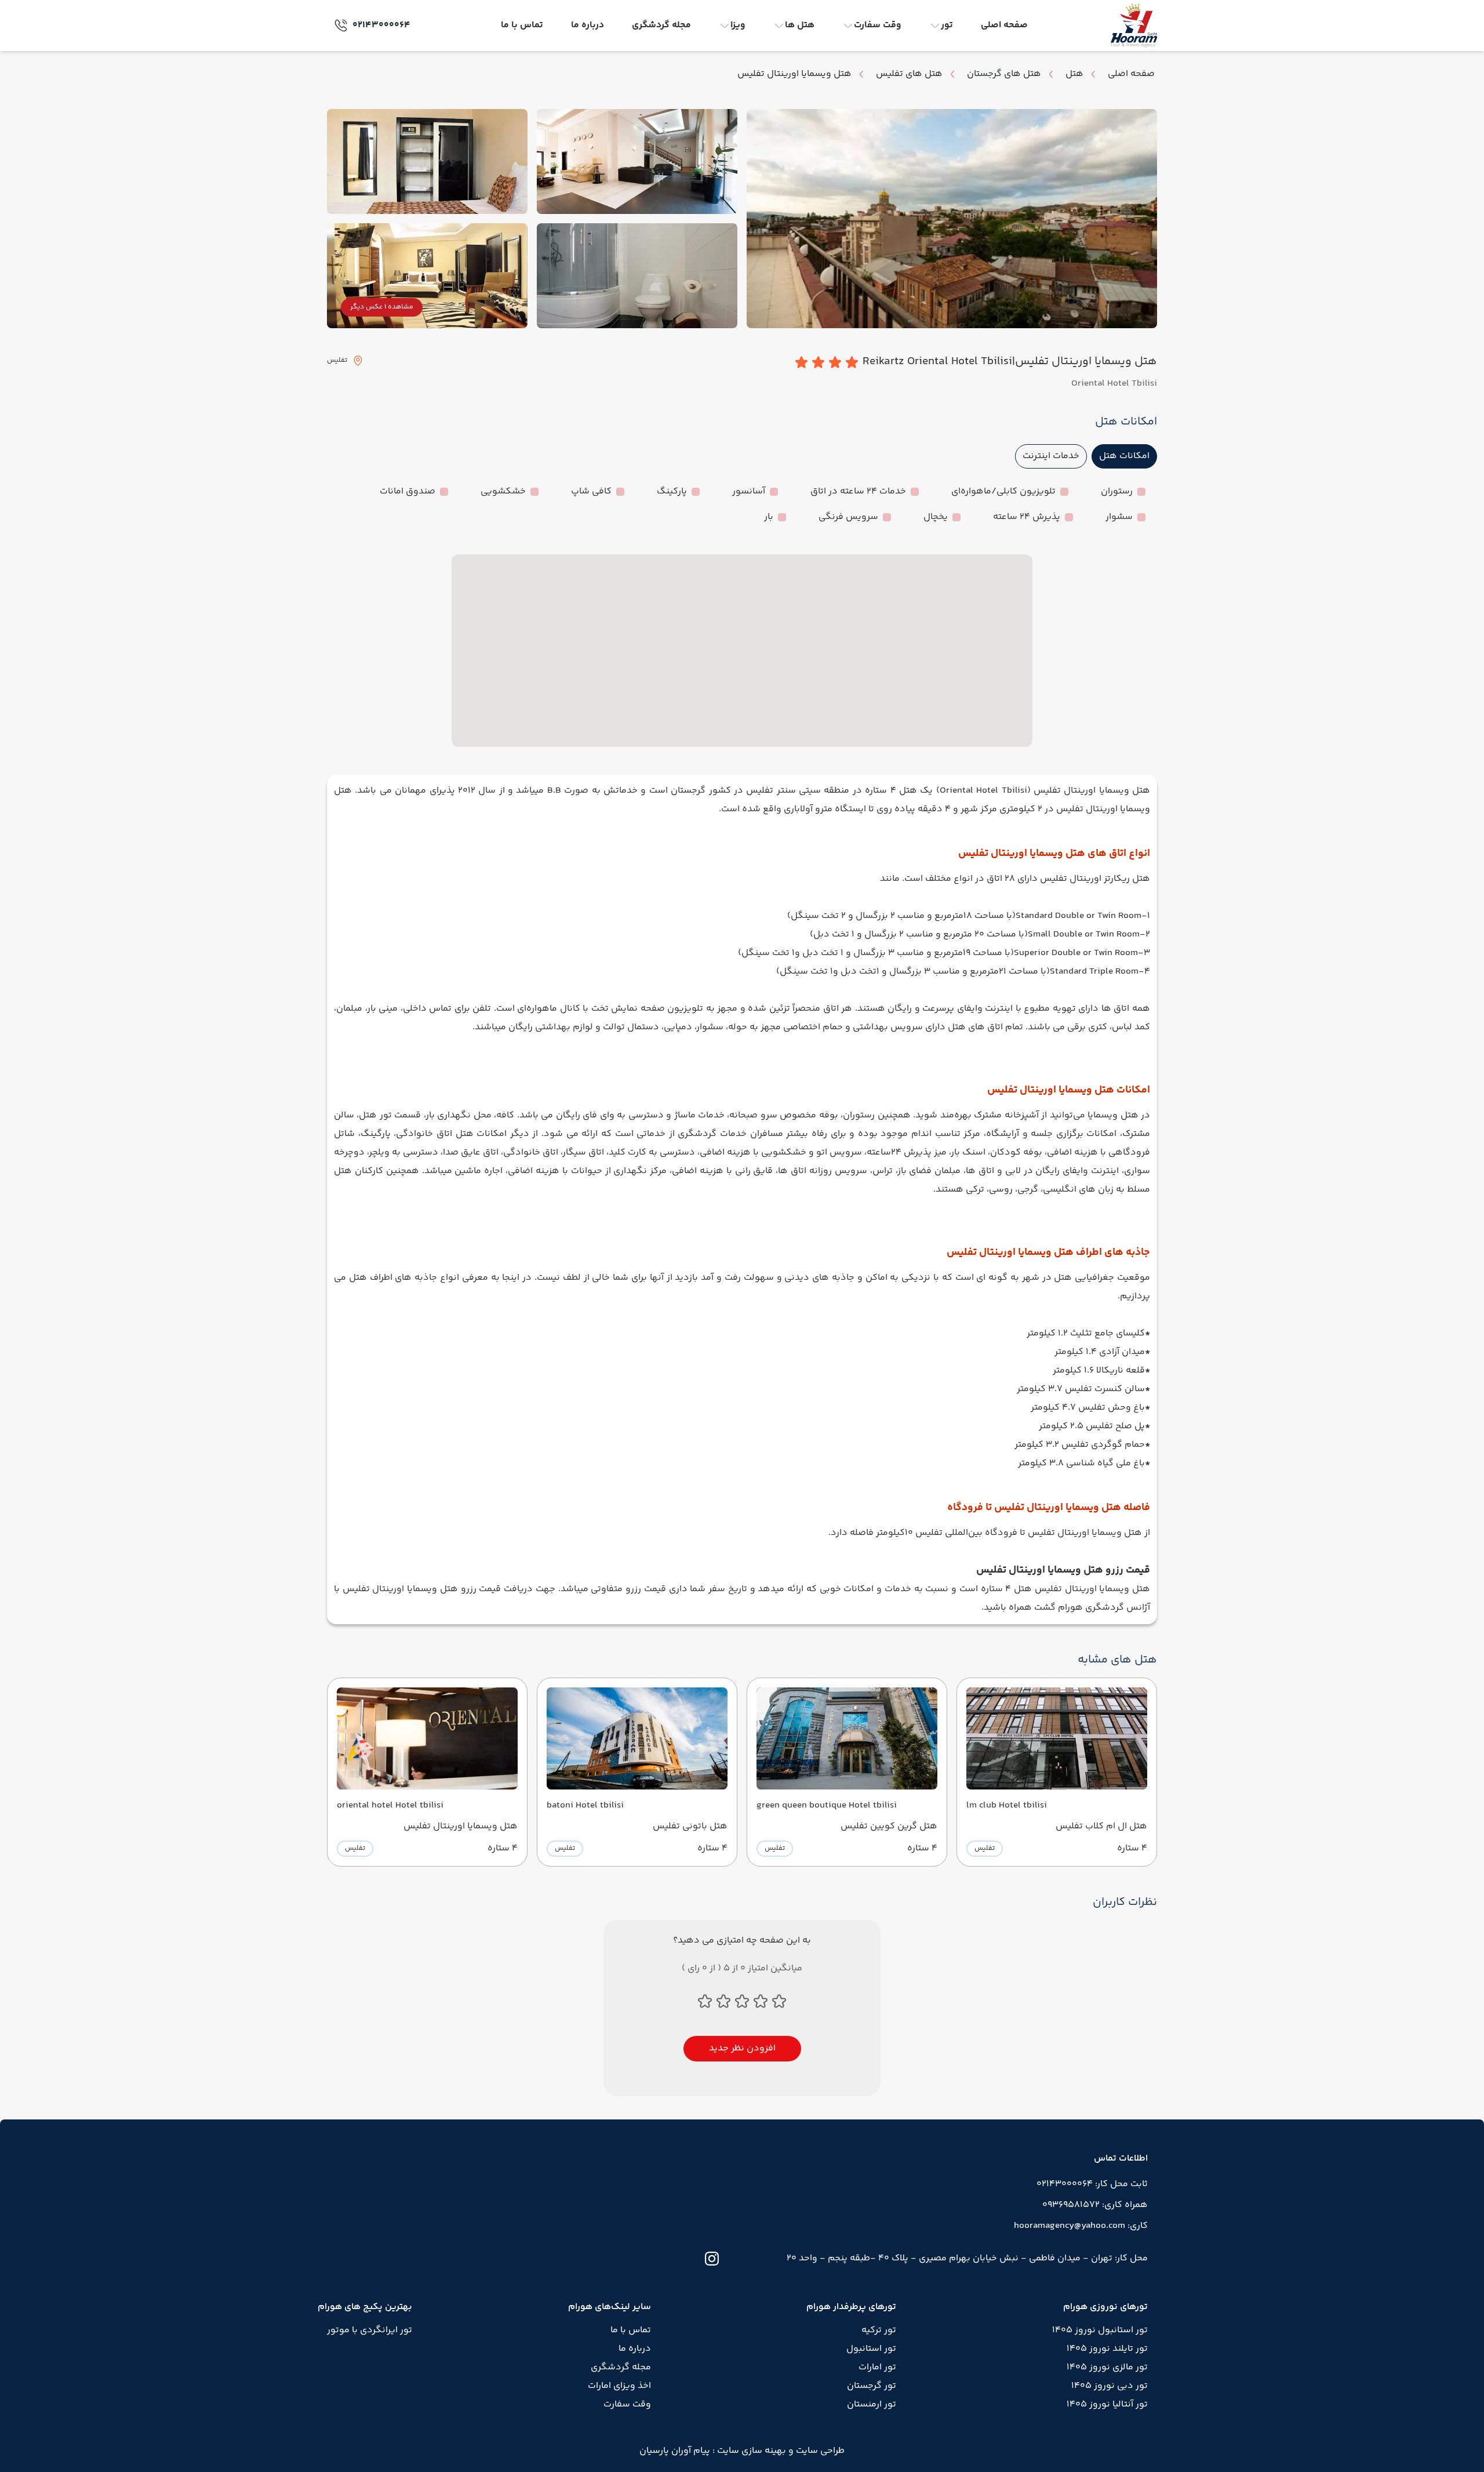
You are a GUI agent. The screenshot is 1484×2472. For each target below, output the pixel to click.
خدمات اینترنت (1051, 456)
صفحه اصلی (1131, 74)
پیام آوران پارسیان (675, 2451)
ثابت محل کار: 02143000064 (1092, 2184)
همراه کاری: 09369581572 (1095, 2205)
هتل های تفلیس (909, 74)
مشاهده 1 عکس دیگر (382, 307)
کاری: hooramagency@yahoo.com (1081, 2226)
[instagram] (712, 2259)
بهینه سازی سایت (750, 2451)
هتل (1074, 74)
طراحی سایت (819, 2451)
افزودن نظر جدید (742, 2048)
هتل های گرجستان (1004, 74)
